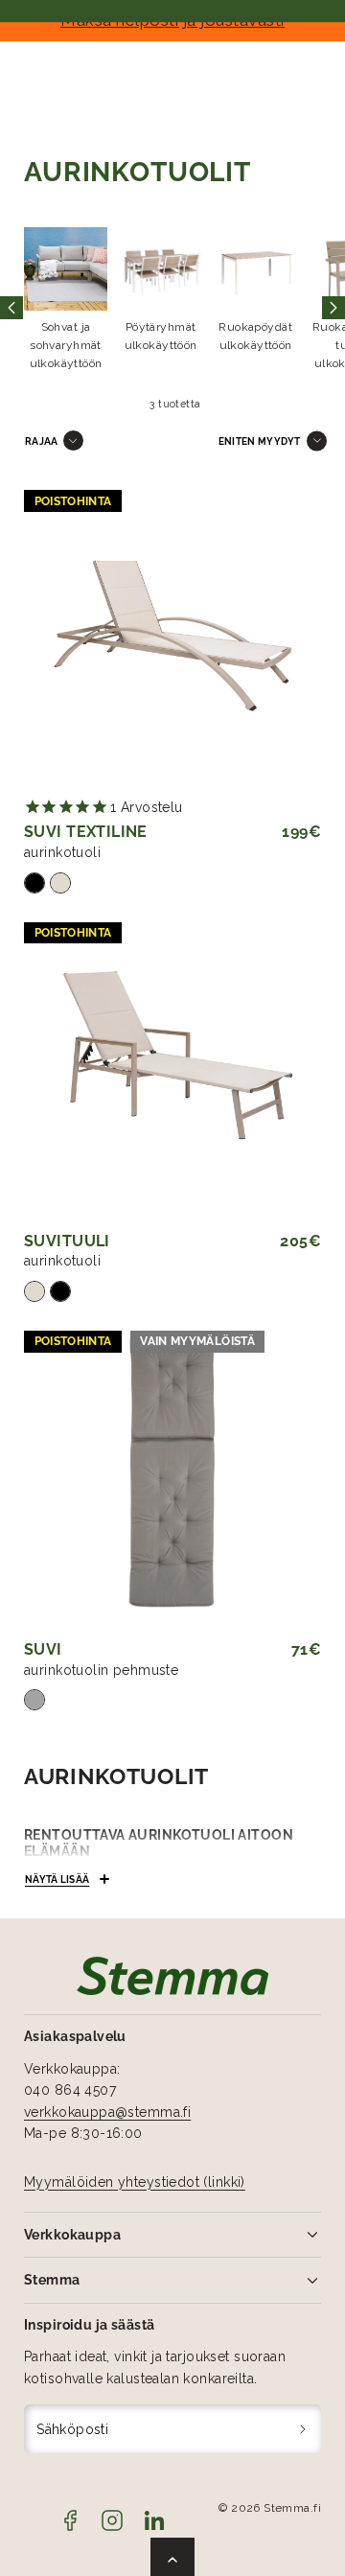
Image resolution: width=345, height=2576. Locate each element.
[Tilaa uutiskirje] (303, 2429)
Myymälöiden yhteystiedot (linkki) (135, 2182)
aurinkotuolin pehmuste (101, 1670)
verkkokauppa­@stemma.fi (107, 2112)
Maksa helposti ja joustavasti (172, 20)
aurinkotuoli (62, 852)
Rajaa (42, 441)
